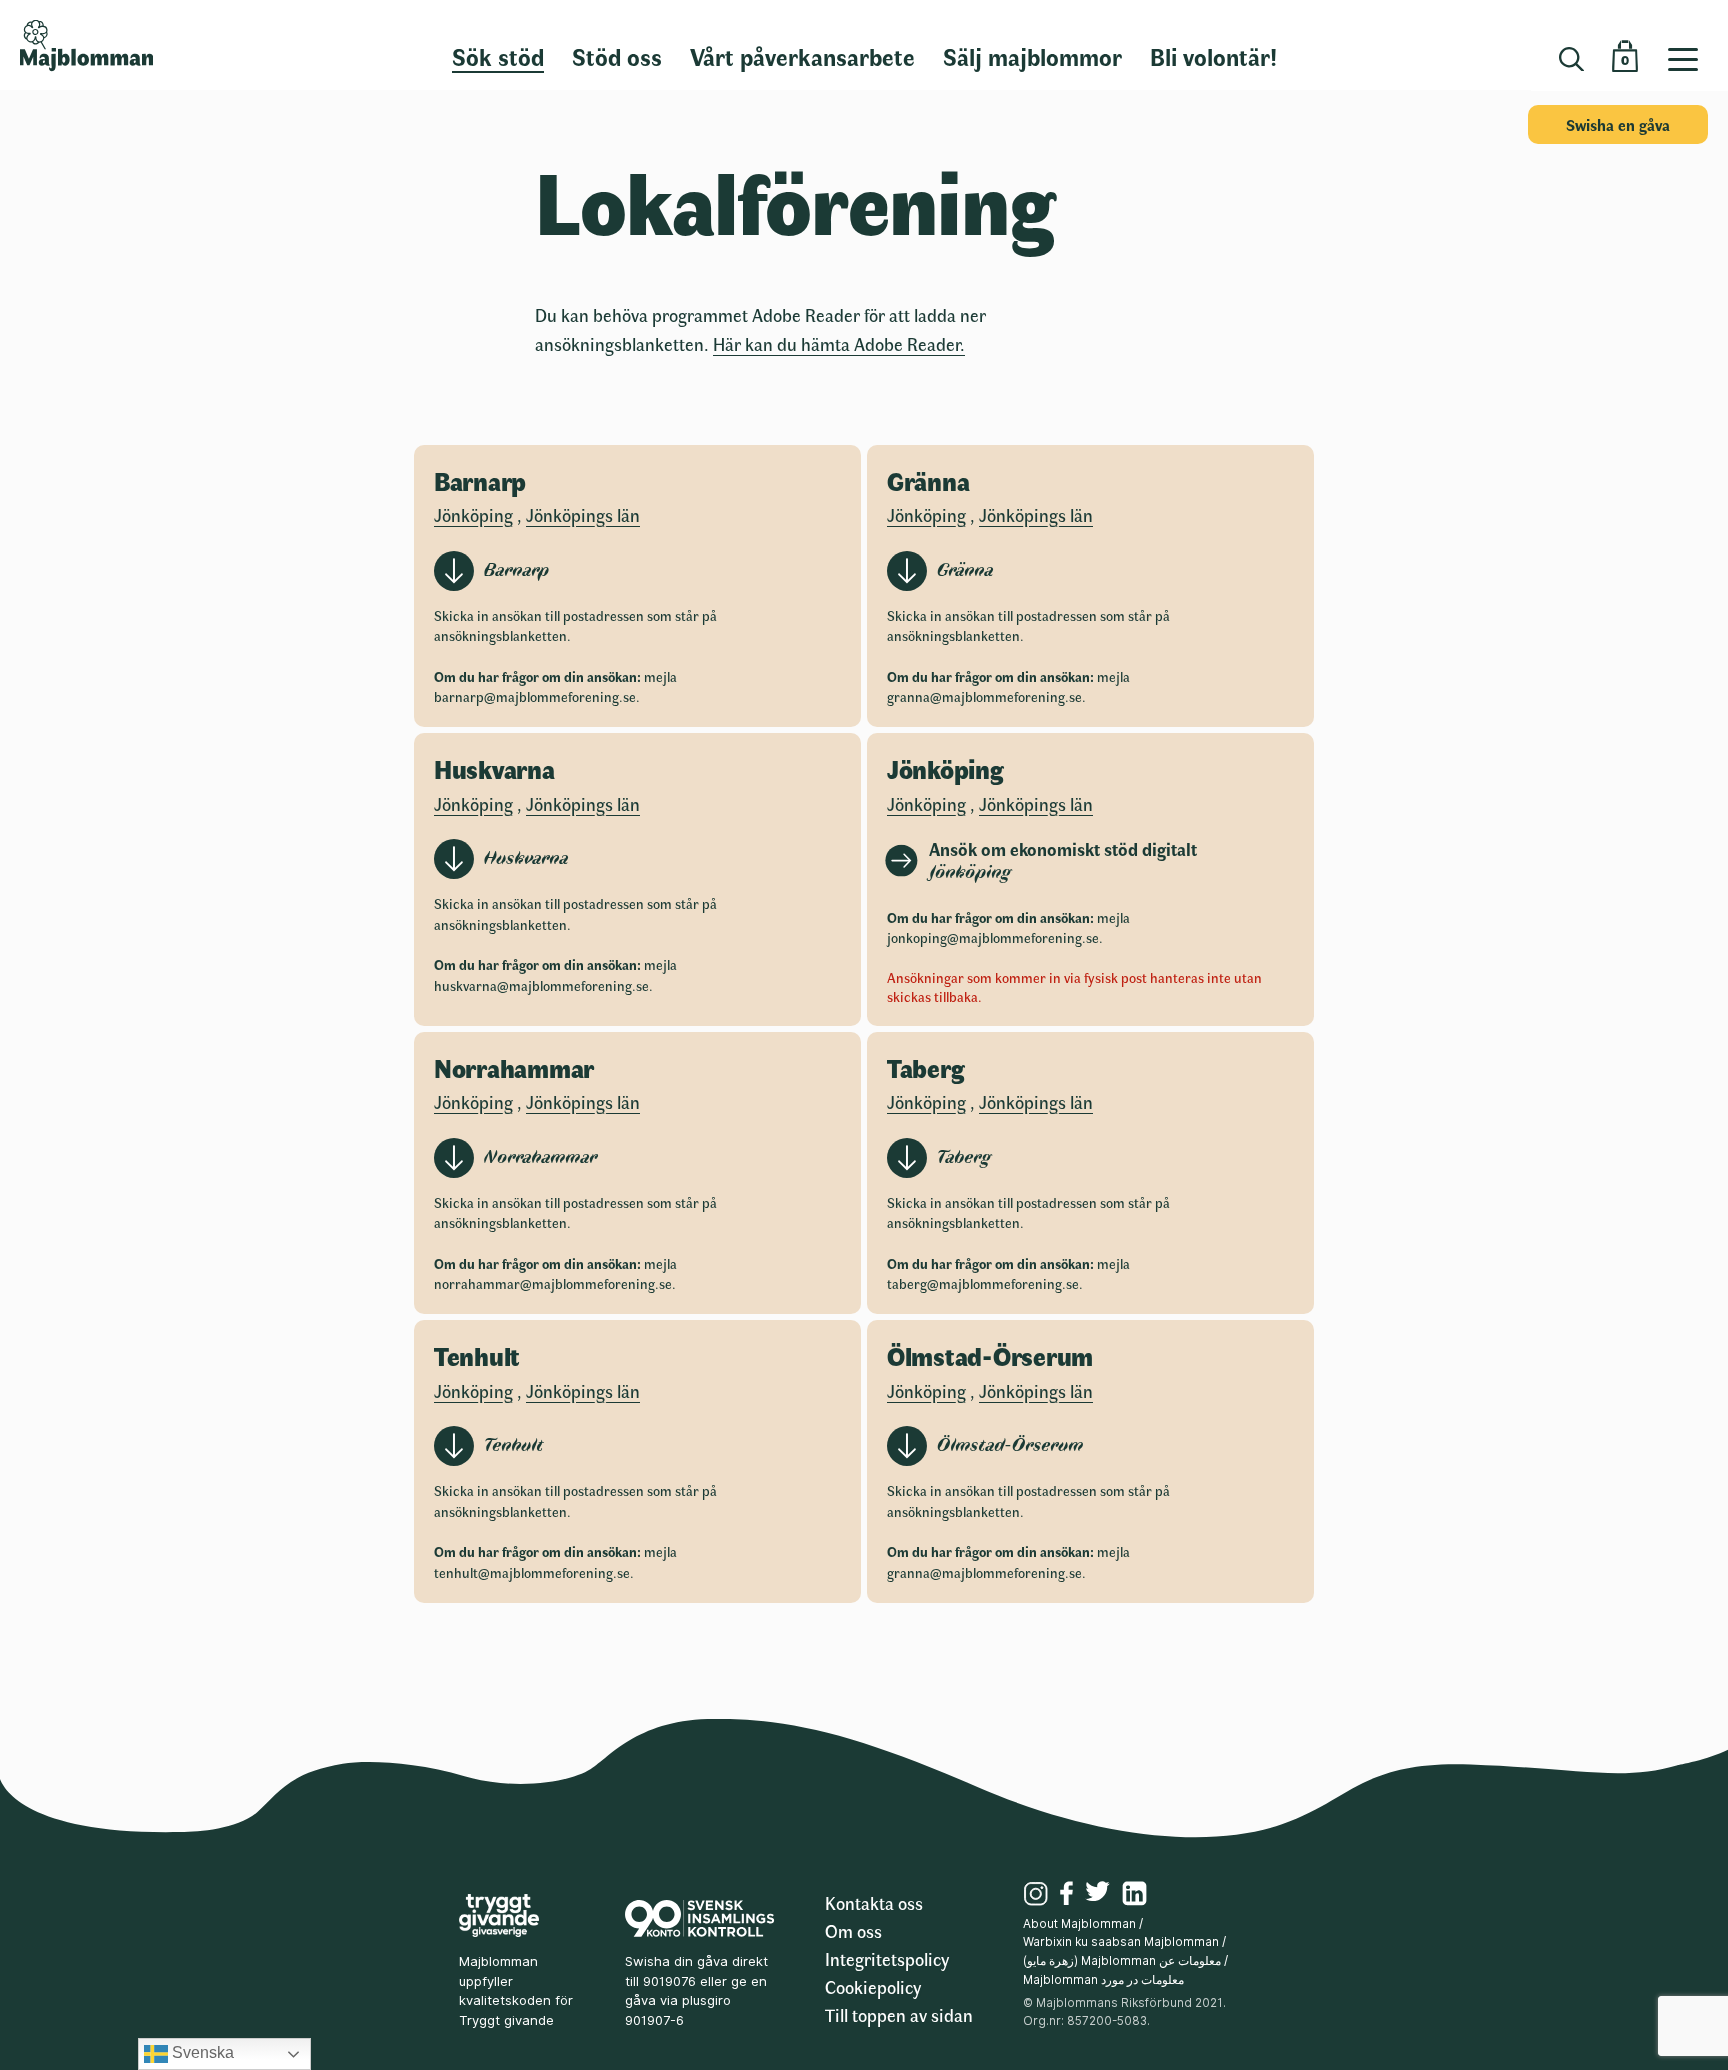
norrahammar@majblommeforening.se (553, 1283)
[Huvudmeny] (1690, 45)
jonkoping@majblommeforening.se (993, 937)
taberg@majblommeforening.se (983, 1283)
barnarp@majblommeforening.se (535, 696)
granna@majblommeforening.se (984, 696)
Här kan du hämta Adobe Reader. (839, 344)
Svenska (201, 2052)
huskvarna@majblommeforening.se (541, 985)
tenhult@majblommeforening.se (532, 1572)
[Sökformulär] (1571, 59)
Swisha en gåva (1618, 124)
